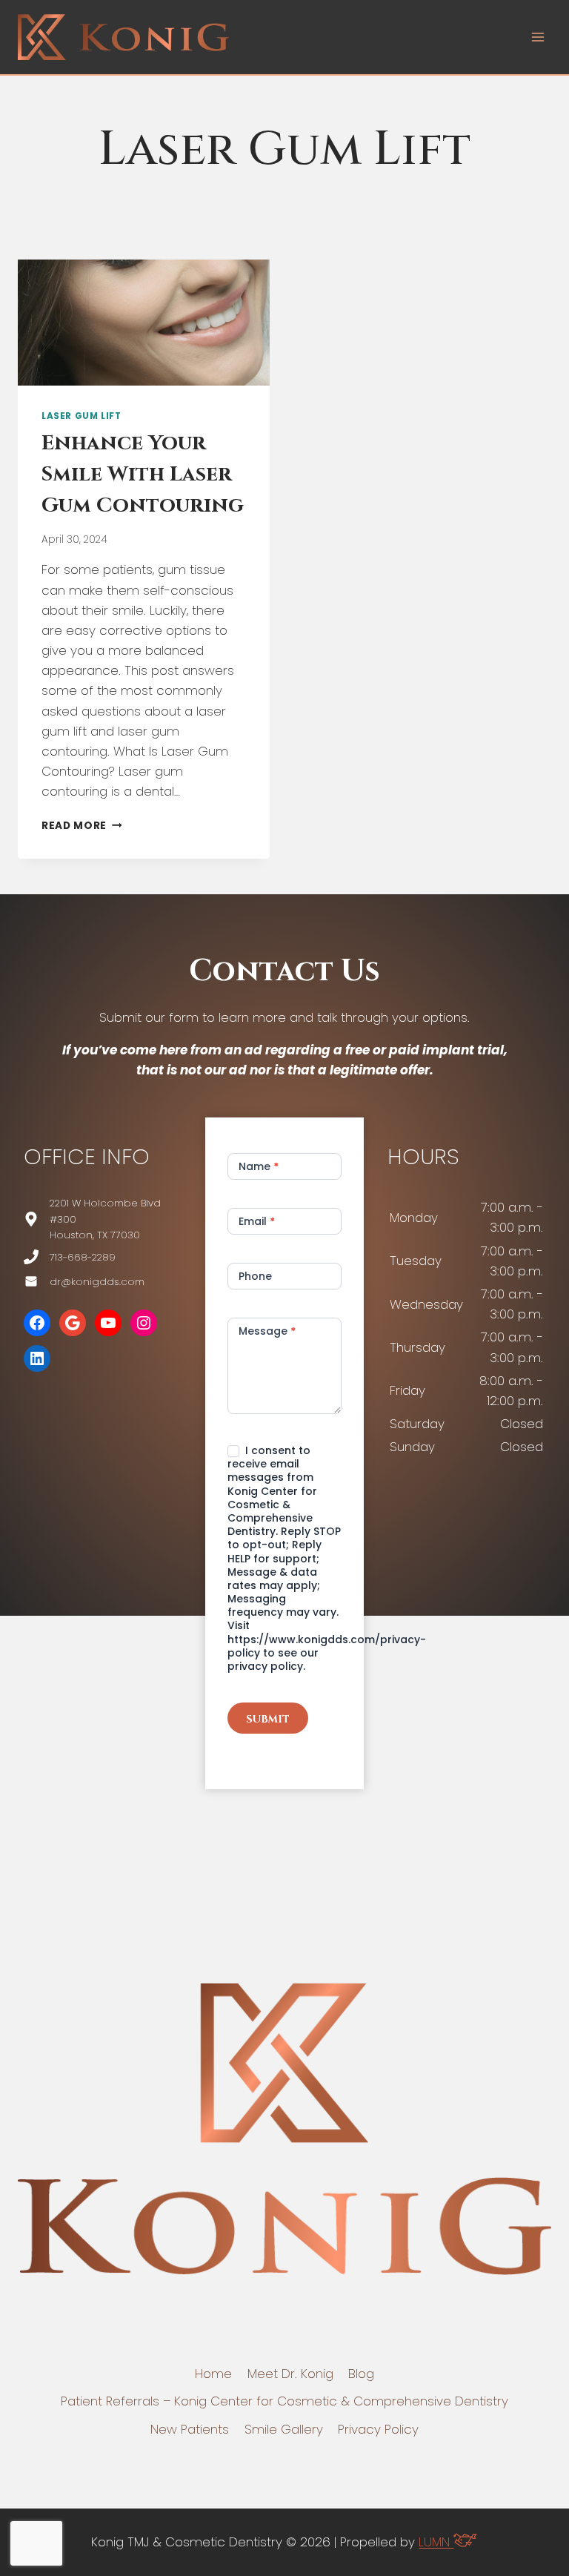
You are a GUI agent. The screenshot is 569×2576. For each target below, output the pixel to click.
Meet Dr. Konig (290, 2374)
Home (213, 2374)
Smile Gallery (284, 2429)
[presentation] (144, 323)
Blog (361, 2374)
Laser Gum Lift (81, 416)
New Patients (190, 2429)
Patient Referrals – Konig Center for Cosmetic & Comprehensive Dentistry (284, 2401)
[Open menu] (538, 37)
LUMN (436, 2542)
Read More (82, 826)
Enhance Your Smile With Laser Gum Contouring (143, 474)
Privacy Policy (378, 2429)
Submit (268, 1719)
